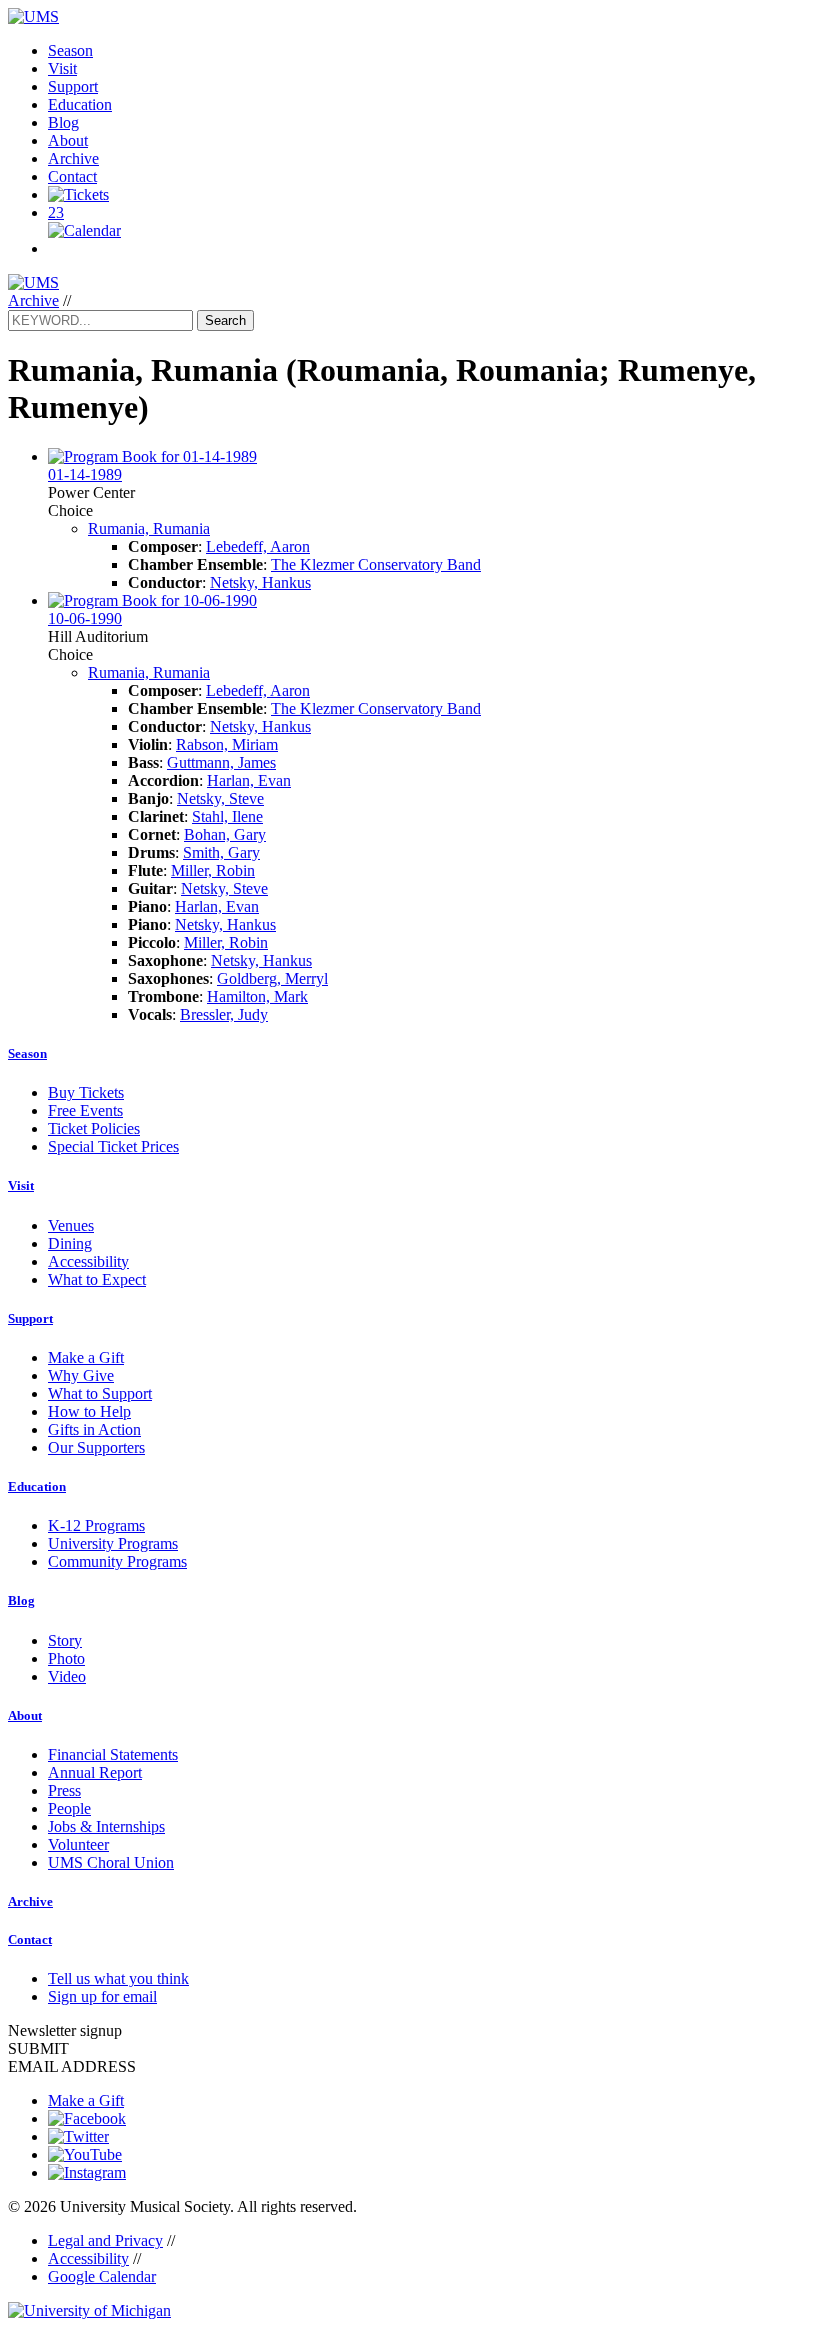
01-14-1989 (85, 474)
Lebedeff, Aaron (258, 546)
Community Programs (117, 1561)
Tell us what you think (118, 1978)
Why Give (81, 1375)
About (68, 140)
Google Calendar (102, 2276)
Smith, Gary (221, 852)
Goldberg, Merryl (272, 978)
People (69, 1808)
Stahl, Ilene (227, 816)
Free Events (85, 1110)
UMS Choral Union (111, 1862)
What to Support (100, 1393)
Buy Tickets (86, 1092)
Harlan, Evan (249, 780)
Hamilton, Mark (257, 996)
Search (225, 320)
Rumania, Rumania (149, 528)
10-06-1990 (85, 618)
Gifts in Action (94, 1429)
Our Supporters (96, 1447)
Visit (62, 68)
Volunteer (78, 1844)
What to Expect (97, 1279)
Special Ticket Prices (113, 1146)
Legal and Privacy (105, 2240)
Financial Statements (113, 1754)
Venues (71, 1225)
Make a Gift (86, 1357)
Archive (73, 158)
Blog (63, 122)
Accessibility (88, 1261)
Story (65, 1640)
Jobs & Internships (106, 1826)
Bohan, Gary (225, 834)
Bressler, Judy (224, 1014)
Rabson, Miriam (227, 744)
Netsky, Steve (220, 798)
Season (70, 50)
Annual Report (95, 1772)
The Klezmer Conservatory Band (376, 564)
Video (67, 1676)
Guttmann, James (221, 762)
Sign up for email (102, 1996)
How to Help (89, 1411)
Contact (72, 176)
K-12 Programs (96, 1525)
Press (64, 1790)
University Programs (113, 1543)
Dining (70, 1243)
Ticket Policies (94, 1128)
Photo (66, 1658)
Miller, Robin (213, 870)
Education (80, 104)
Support (73, 86)
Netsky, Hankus (260, 582)
